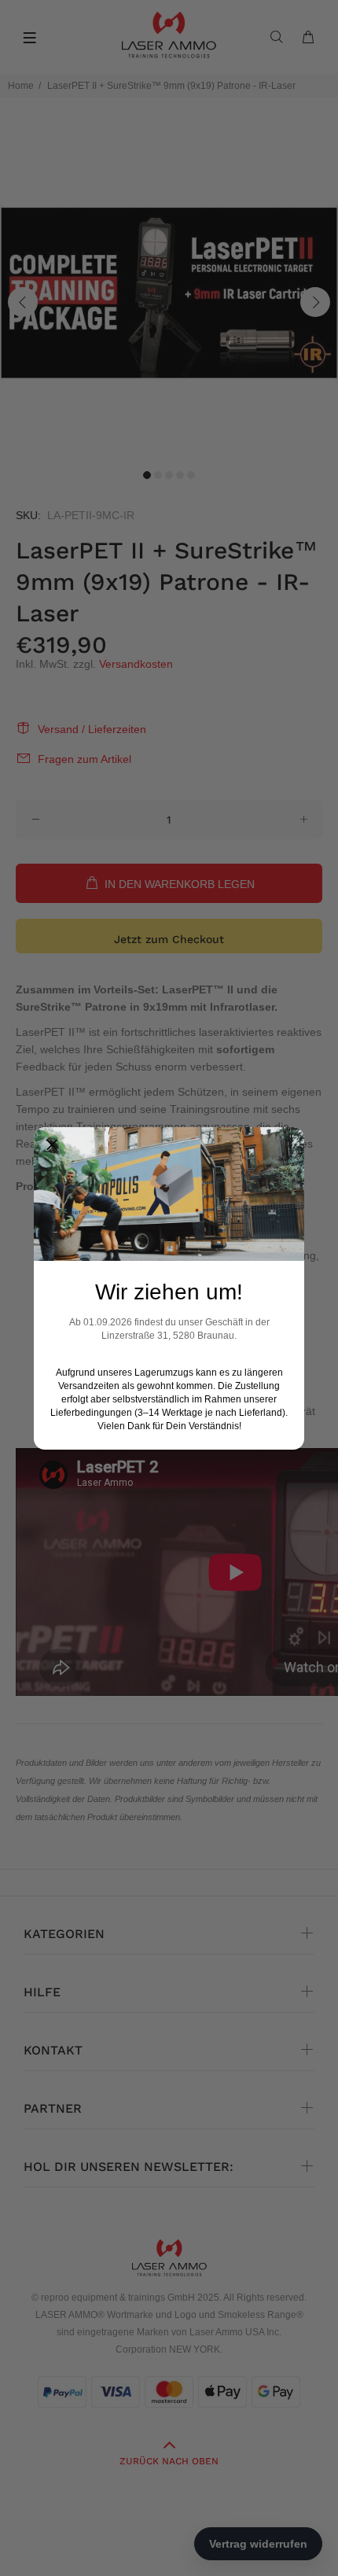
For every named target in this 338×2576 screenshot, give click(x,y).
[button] (52, 1145)
